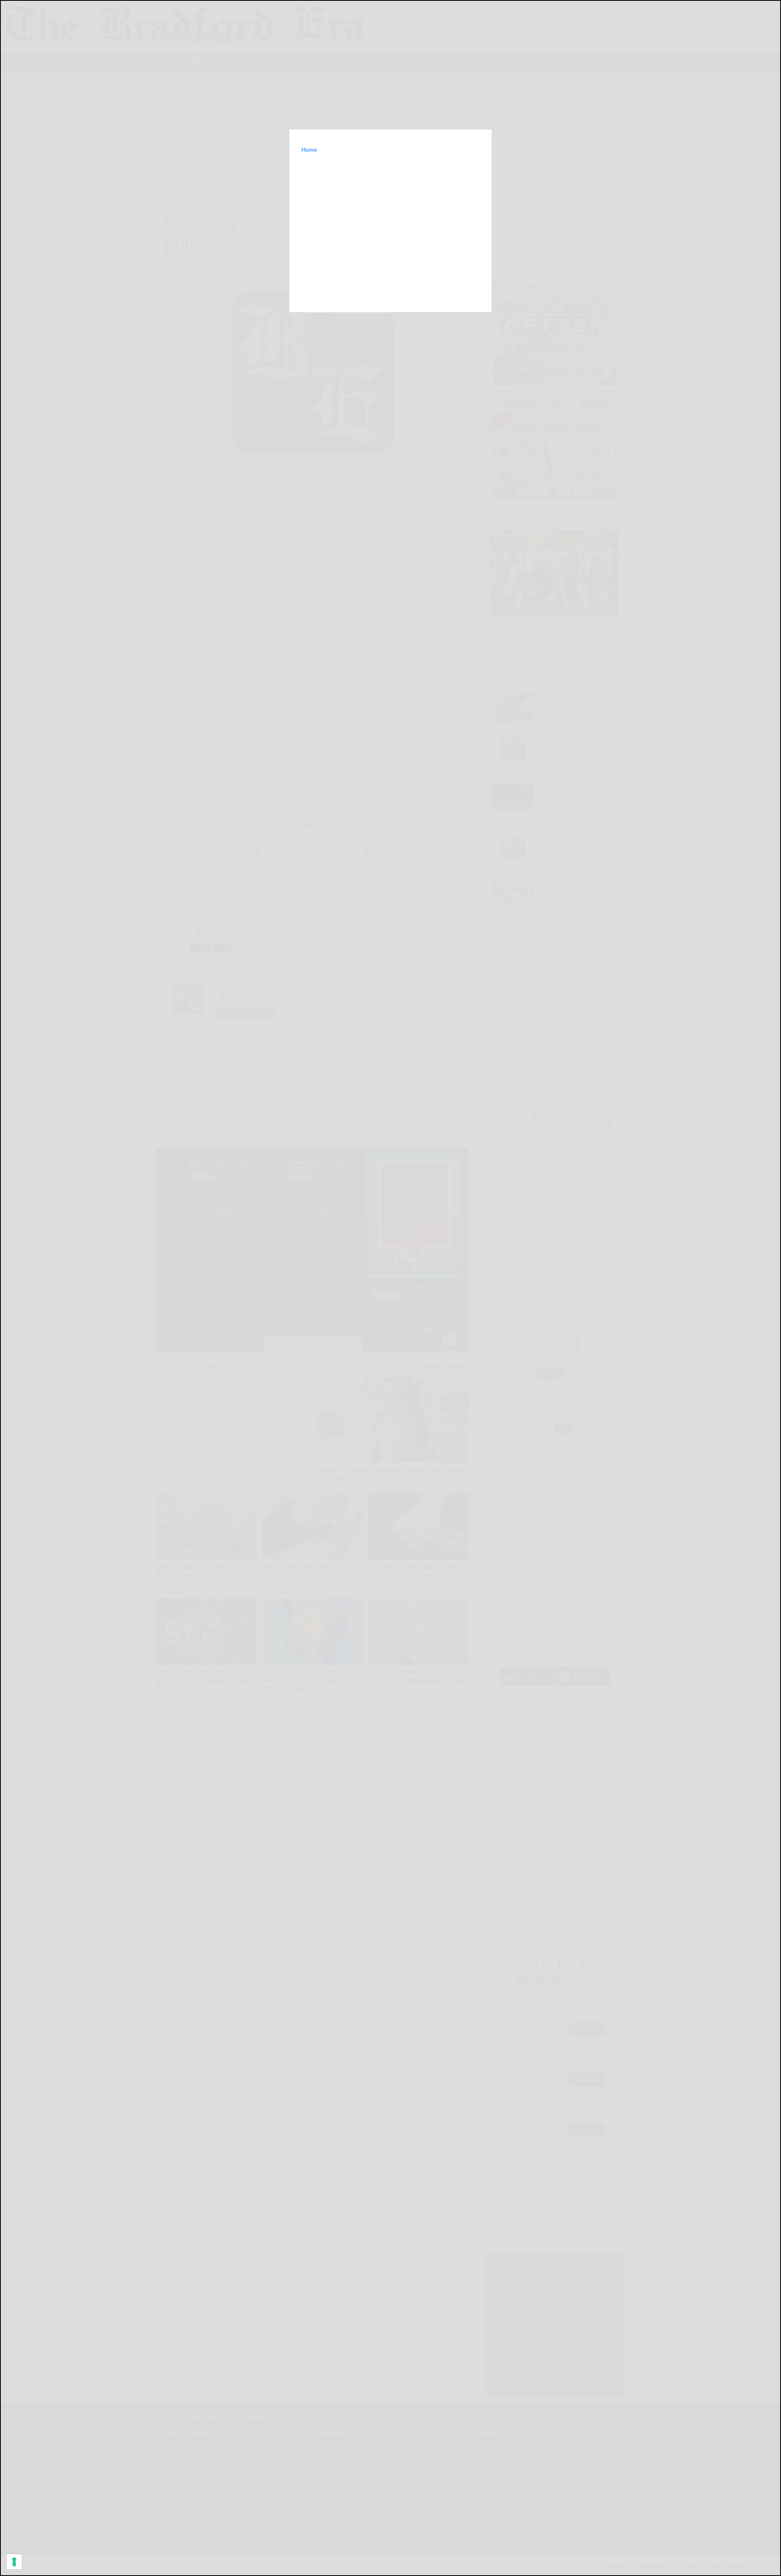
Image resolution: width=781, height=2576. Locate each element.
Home (309, 150)
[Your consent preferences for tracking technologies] (14, 2562)
